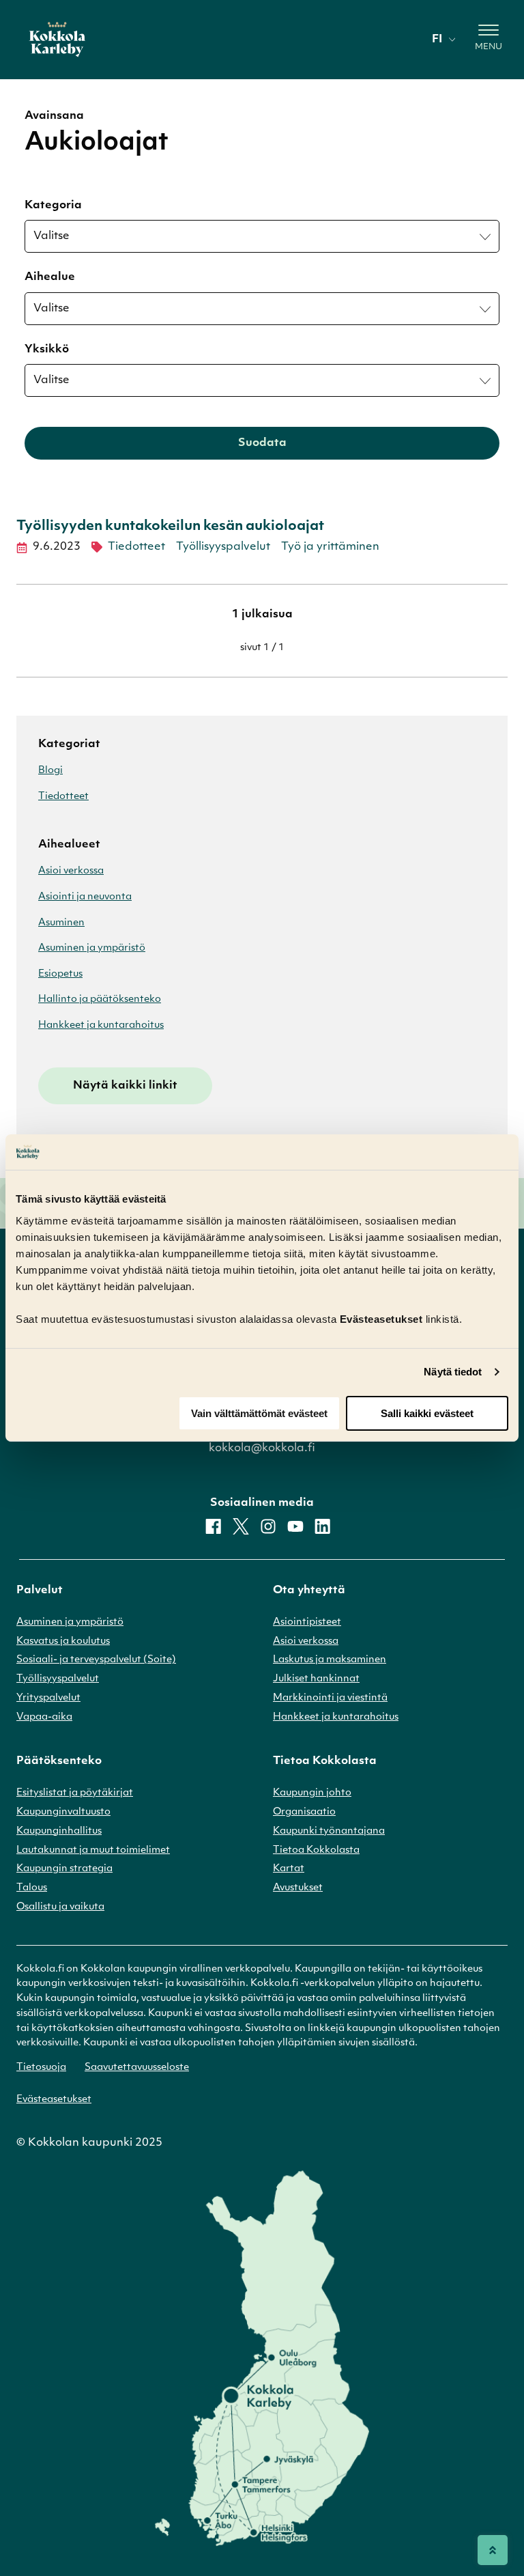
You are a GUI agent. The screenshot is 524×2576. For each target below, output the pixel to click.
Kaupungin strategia (64, 1869)
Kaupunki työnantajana (329, 1831)
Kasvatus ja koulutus (63, 1641)
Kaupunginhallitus (59, 1831)
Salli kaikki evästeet (427, 1413)
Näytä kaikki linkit (125, 1086)
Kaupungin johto (312, 1793)
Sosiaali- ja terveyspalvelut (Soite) (96, 1660)
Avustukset (298, 1888)
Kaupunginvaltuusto (63, 1812)
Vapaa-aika (44, 1717)
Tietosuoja (41, 2068)
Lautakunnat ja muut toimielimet (93, 1850)
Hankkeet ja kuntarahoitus (101, 1025)
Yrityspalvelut (48, 1698)
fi (437, 40)
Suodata (262, 443)
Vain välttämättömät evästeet (259, 1413)
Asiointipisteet (307, 1622)
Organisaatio (304, 1812)
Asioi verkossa (71, 871)
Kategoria (53, 206)
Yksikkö (47, 350)
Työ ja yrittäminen (330, 547)
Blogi (50, 771)
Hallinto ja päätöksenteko (100, 999)
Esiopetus (60, 974)
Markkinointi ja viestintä (330, 1698)
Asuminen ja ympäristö (92, 948)
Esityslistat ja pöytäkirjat (75, 1793)
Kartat (289, 1869)
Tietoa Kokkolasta (316, 1850)
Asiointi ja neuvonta (85, 897)
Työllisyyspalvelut (223, 547)
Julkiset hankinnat (316, 1679)
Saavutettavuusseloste (137, 2068)
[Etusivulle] (57, 40)
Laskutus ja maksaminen (330, 1660)
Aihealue (50, 277)
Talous (32, 1888)
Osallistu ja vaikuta (60, 1907)
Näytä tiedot (453, 1372)
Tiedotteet (136, 547)
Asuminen (61, 923)
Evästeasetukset (54, 2100)
